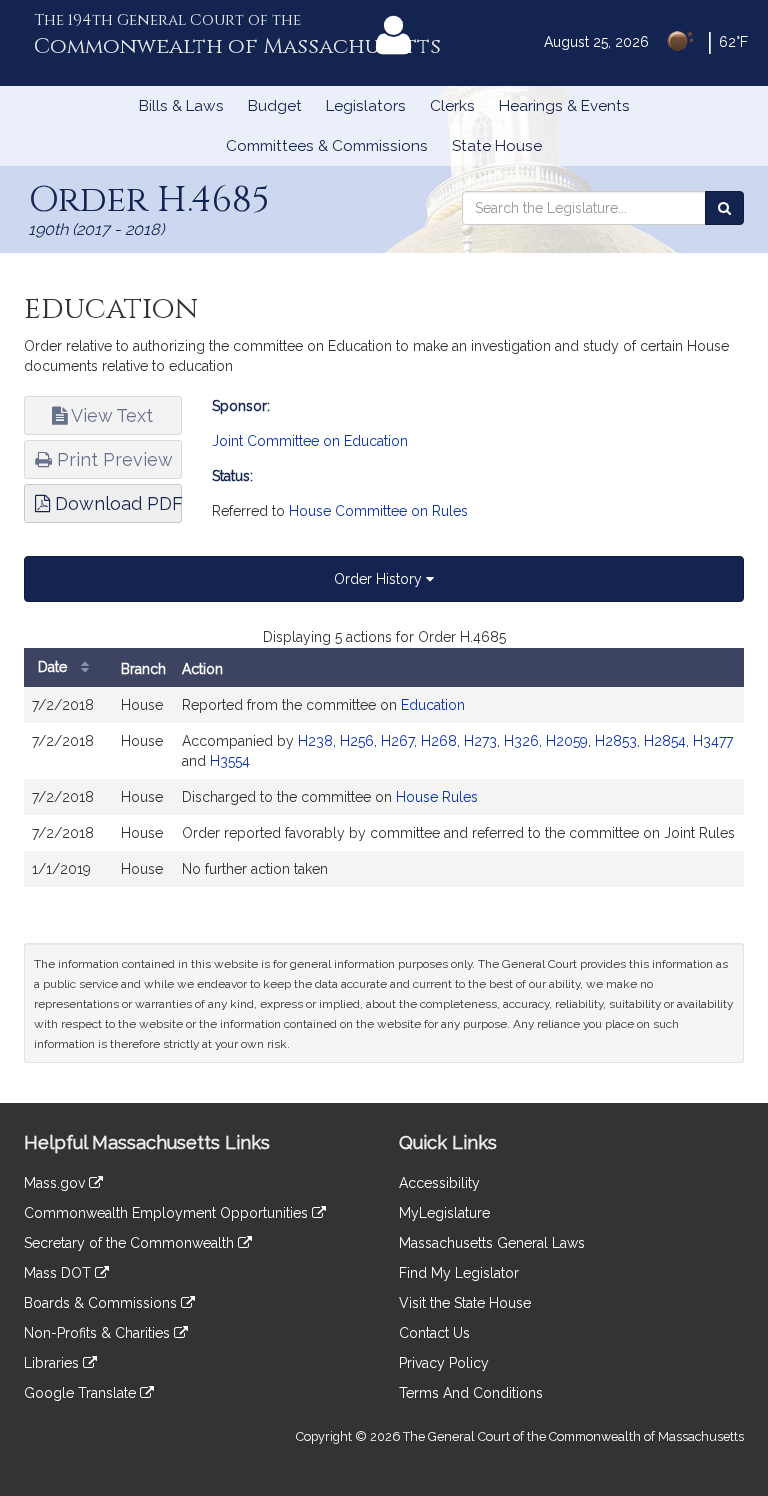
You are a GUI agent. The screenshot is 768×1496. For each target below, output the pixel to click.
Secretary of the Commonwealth (131, 1243)
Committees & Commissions (327, 146)
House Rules (437, 797)
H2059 (567, 741)
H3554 (230, 761)
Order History (380, 579)
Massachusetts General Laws (492, 1243)
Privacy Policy (444, 1363)
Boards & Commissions (102, 1303)
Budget (275, 106)
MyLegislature (444, 1213)
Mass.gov (56, 1183)
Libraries (53, 1363)
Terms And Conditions (471, 1393)
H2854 (665, 741)
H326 (521, 741)
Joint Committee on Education (310, 441)
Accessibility (439, 1183)
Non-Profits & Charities (99, 1333)
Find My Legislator (459, 1273)
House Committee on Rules (378, 511)
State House (497, 146)
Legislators (366, 106)
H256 (357, 741)
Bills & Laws (181, 106)
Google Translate (82, 1393)
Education (433, 705)
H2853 (616, 741)
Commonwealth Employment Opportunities (168, 1213)
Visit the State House (465, 1303)
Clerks (452, 106)
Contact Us (434, 1333)
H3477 (713, 741)
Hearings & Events (564, 106)
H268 (439, 741)
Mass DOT (59, 1273)
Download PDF (116, 503)
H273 (480, 741)
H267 (397, 741)
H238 (315, 741)
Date (54, 667)
